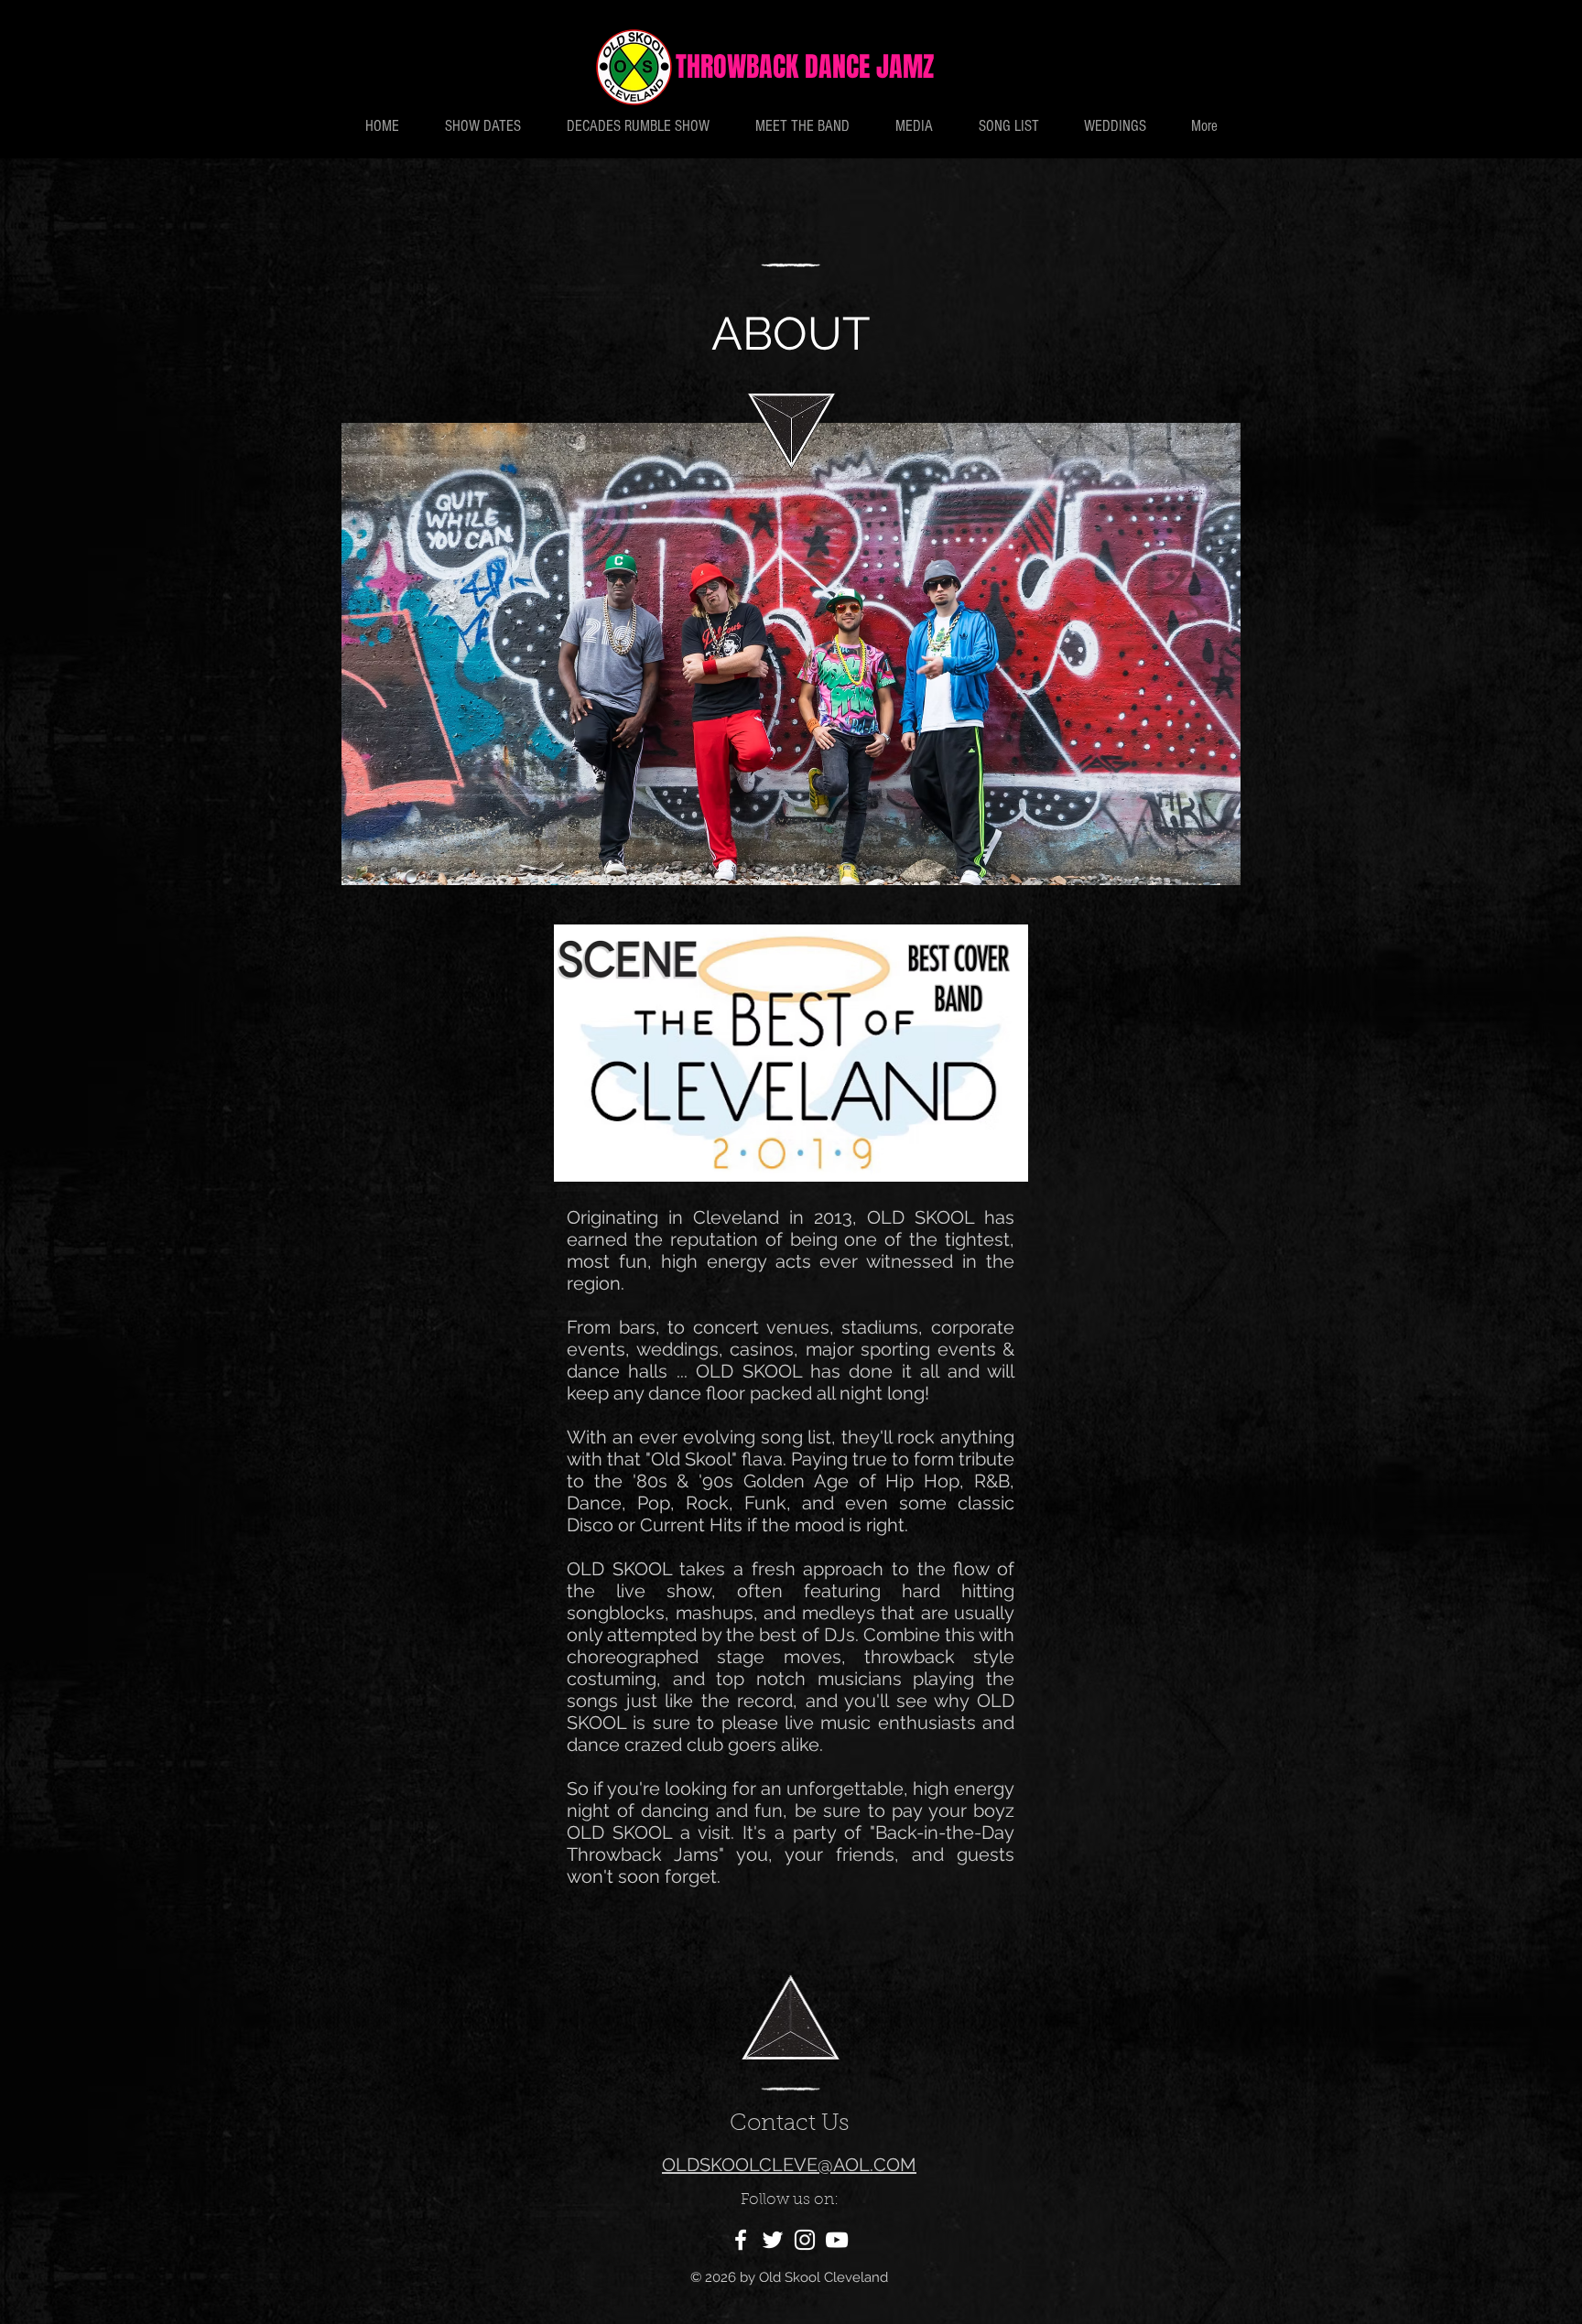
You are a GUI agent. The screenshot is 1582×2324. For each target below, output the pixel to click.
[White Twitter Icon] (773, 2240)
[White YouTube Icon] (837, 2240)
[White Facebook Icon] (741, 2240)
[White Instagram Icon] (805, 2240)
